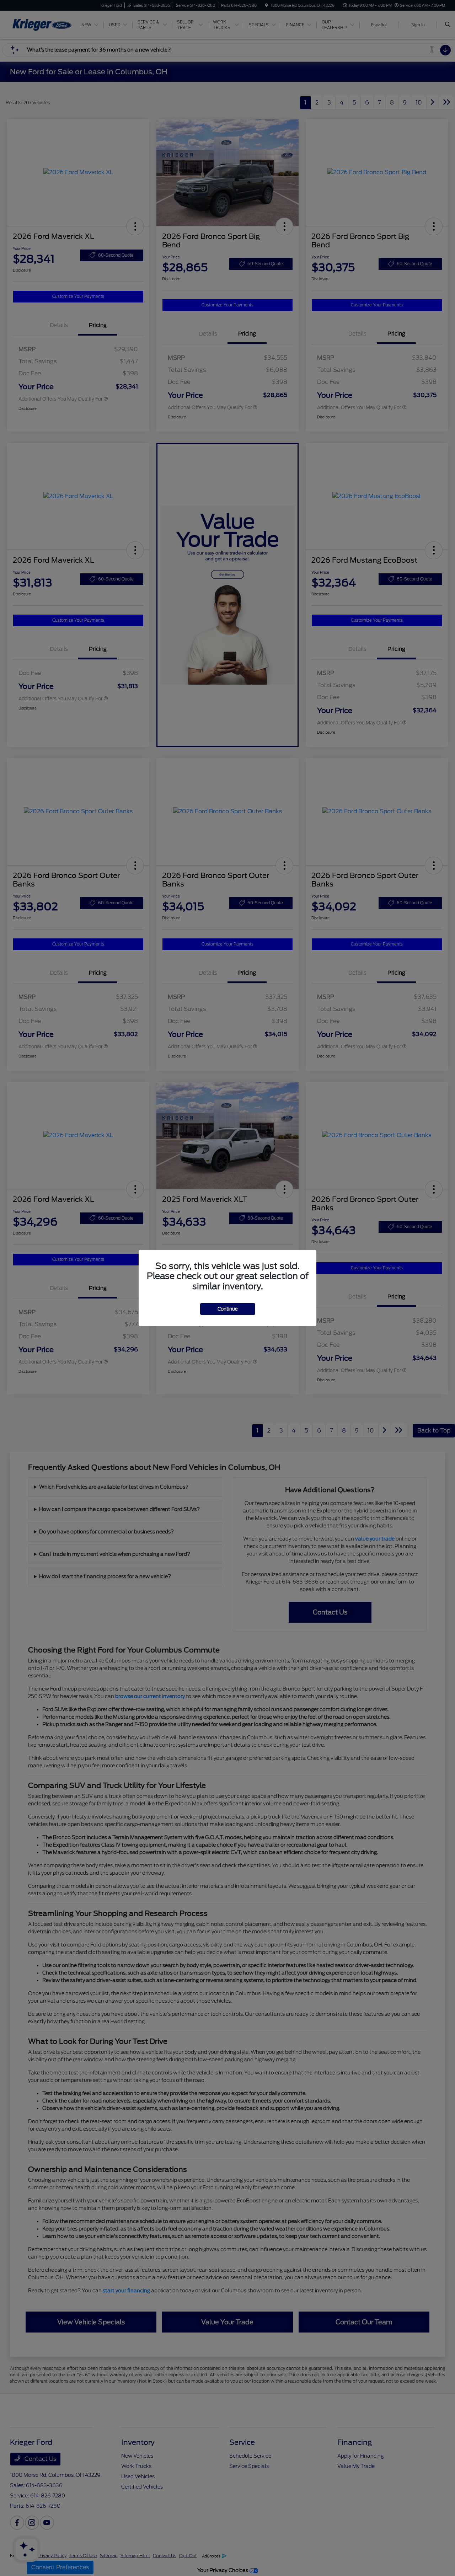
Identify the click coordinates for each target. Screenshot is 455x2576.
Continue (228, 1309)
